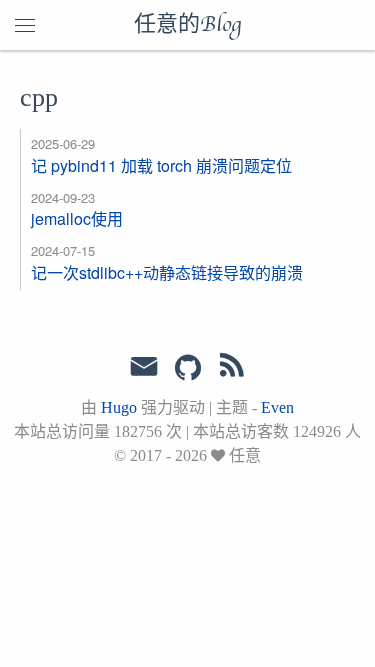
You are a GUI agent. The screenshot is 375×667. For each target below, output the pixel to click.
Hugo (119, 407)
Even (277, 407)
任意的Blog (187, 25)
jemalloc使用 (77, 218)
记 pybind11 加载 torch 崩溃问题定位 (161, 165)
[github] (188, 369)
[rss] (232, 369)
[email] (144, 367)
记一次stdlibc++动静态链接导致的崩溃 (167, 272)
